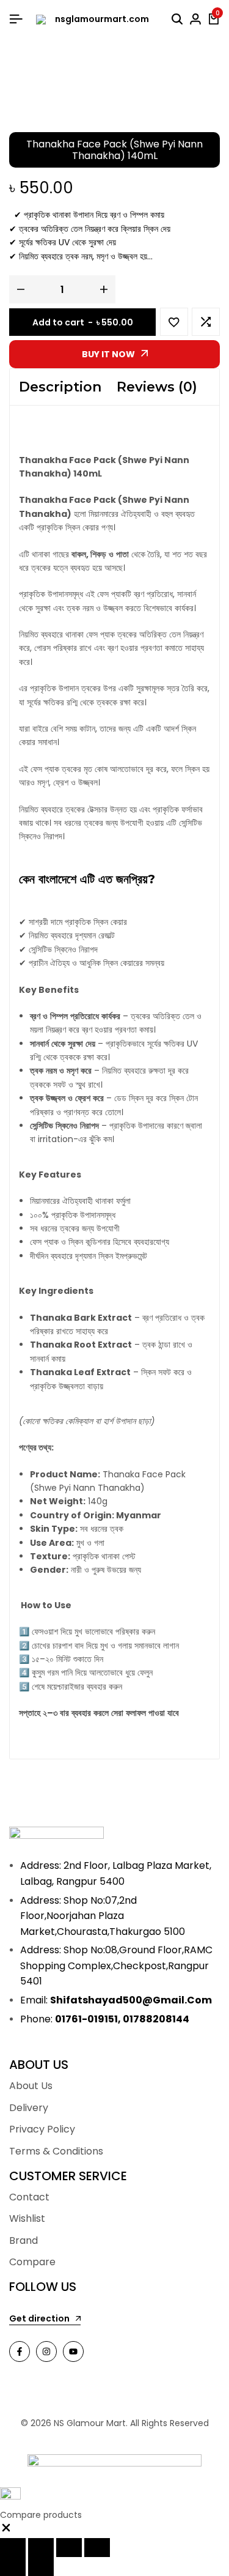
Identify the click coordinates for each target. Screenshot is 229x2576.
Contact (29, 2197)
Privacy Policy (42, 2129)
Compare (32, 2262)
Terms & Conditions (56, 2151)
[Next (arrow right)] (41, 2567)
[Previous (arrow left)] (13, 2567)
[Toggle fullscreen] (41, 2548)
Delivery (29, 2108)
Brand (24, 2240)
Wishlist (27, 2218)
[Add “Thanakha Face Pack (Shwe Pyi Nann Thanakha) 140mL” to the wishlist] (174, 322)
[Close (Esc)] (97, 2548)
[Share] (69, 2548)
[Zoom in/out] (13, 2548)
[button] (206, 322)
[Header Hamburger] (16, 19)
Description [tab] (60, 387)
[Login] (195, 20)
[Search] (177, 20)
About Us (31, 2086)
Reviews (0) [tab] (157, 387)
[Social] (20, 2351)
